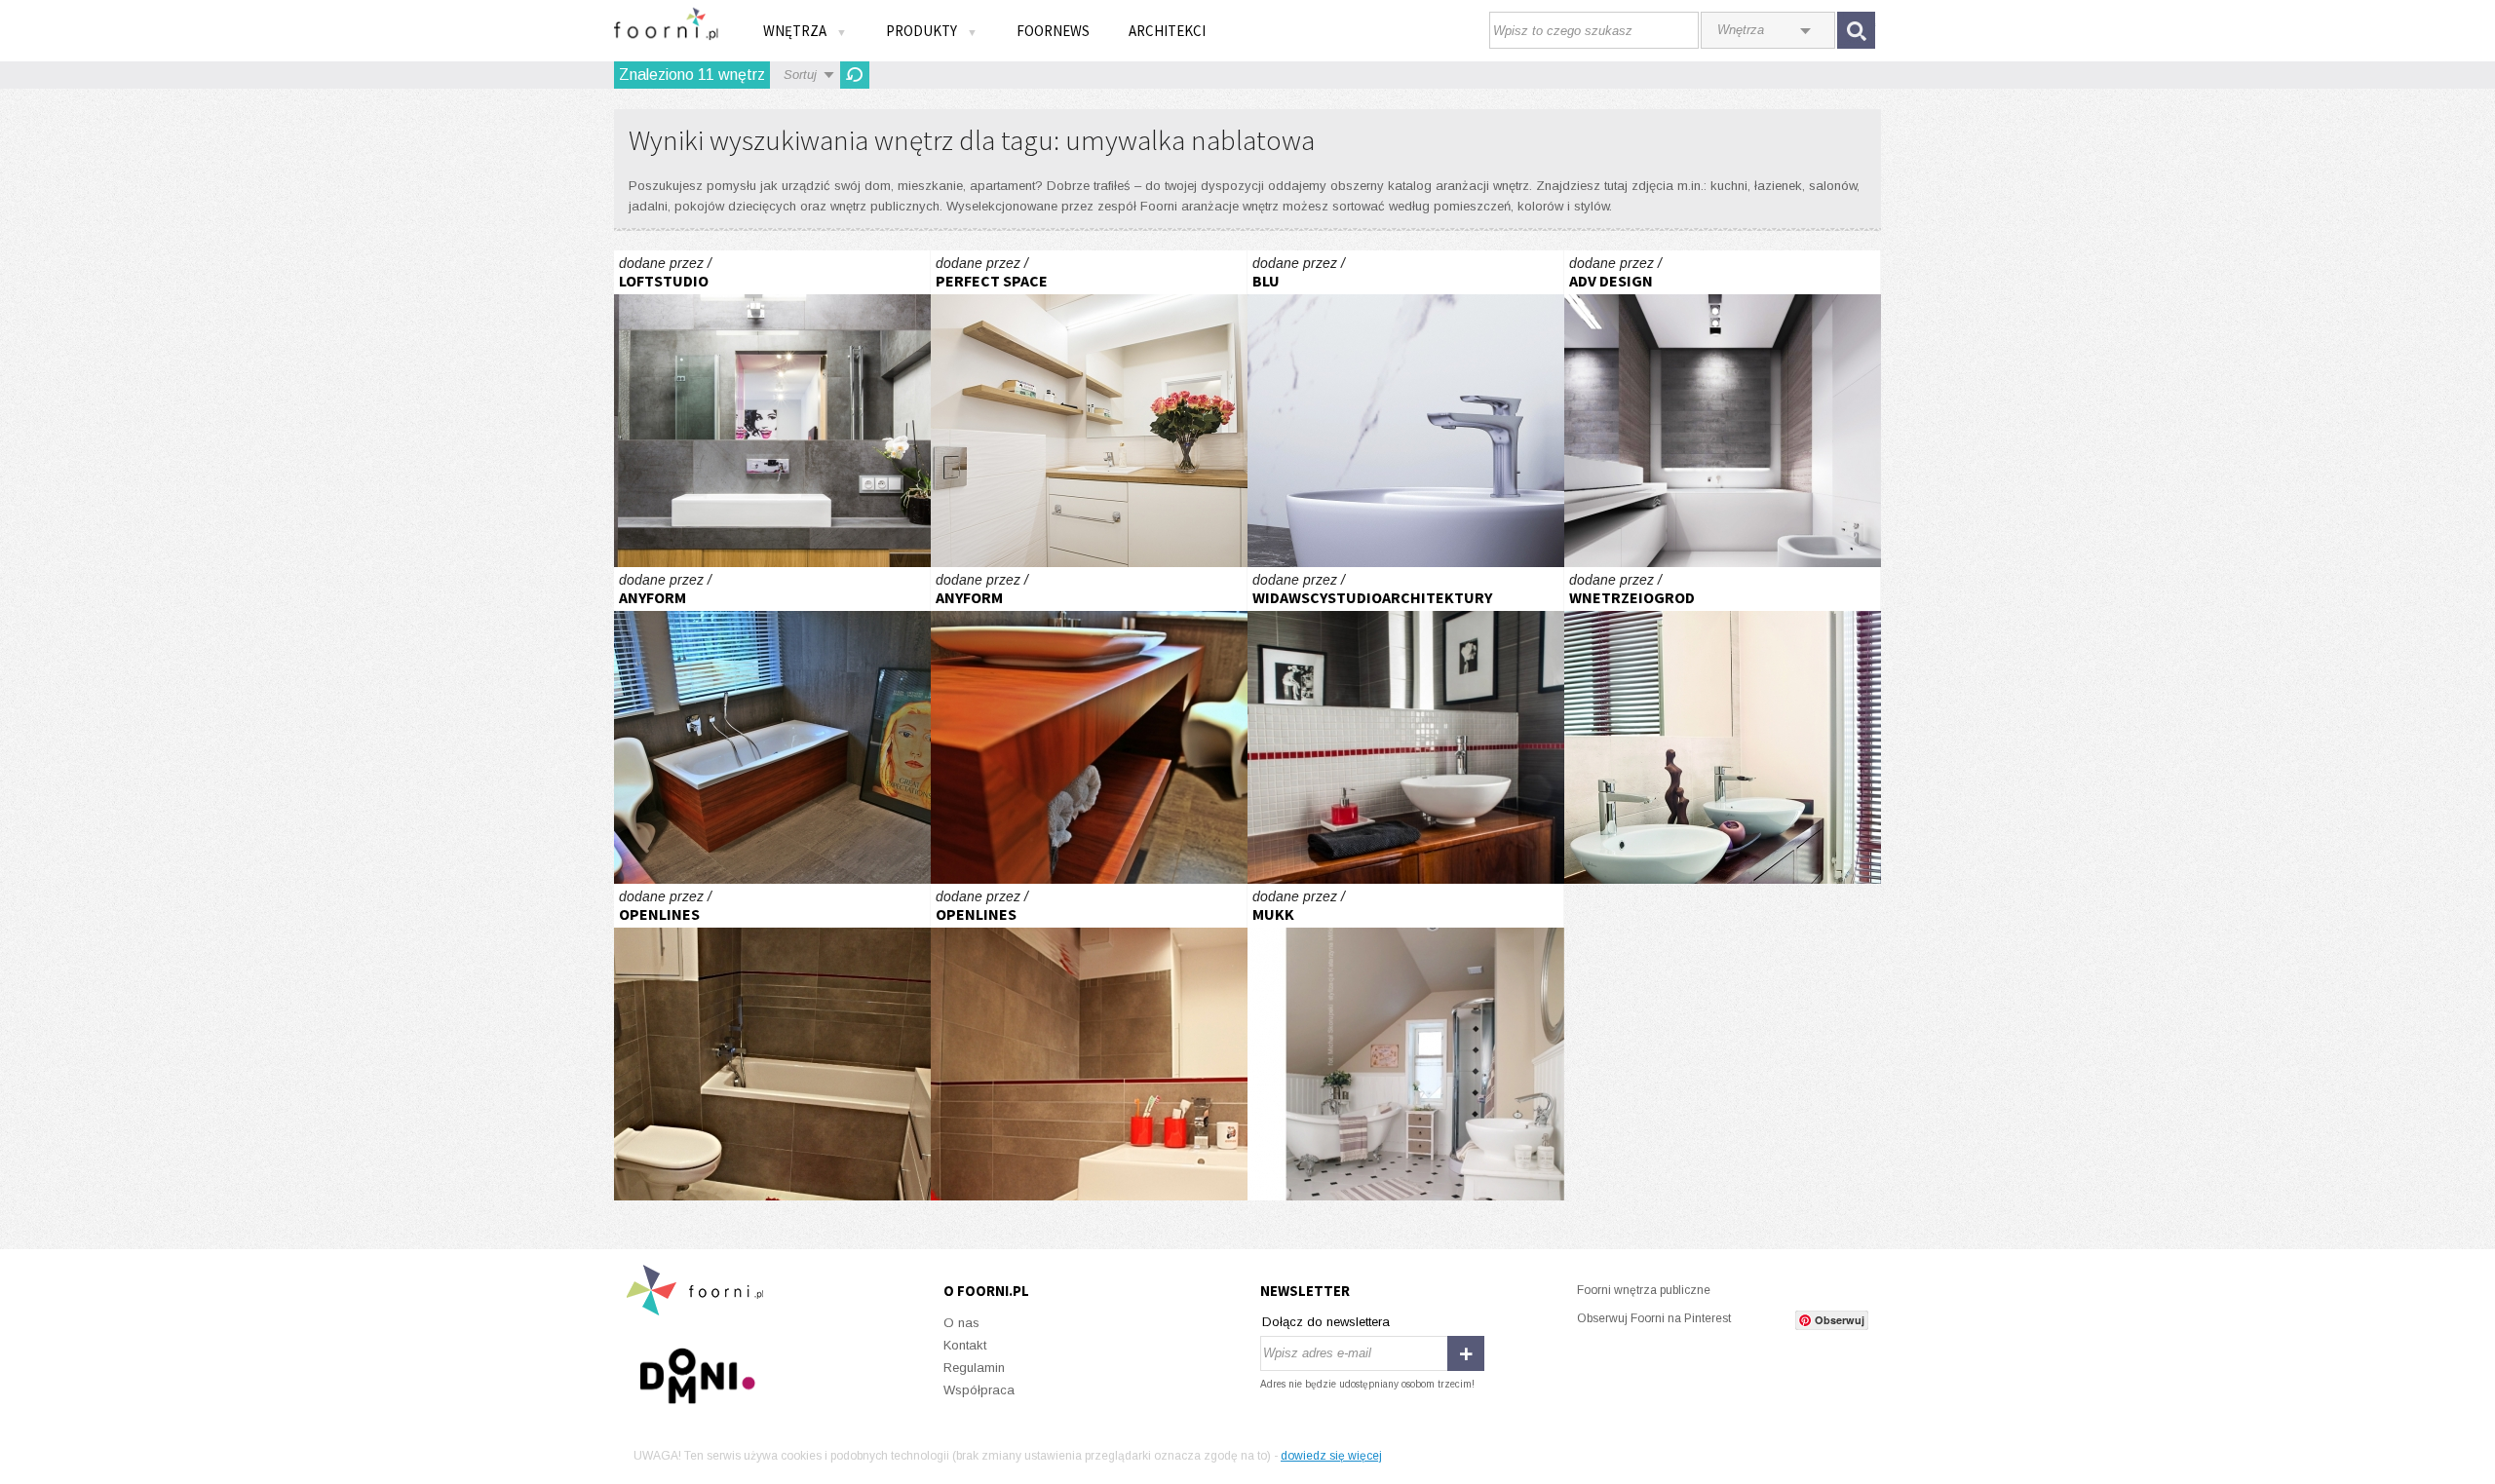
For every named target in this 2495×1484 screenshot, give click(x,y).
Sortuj (800, 75)
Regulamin (974, 1368)
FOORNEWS (1053, 31)
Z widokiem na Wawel (1723, 725)
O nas (961, 1323)
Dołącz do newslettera (1326, 1322)
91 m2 (1723, 409)
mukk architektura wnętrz (1406, 1042)
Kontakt (965, 1345)
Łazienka (772, 1042)
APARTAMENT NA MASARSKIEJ (772, 409)
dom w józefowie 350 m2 (772, 725)
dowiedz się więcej (1331, 1456)
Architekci (1167, 31)
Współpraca (979, 1390)
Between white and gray (1406, 725)
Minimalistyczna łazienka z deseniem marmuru (1406, 409)
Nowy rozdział (1089, 409)
